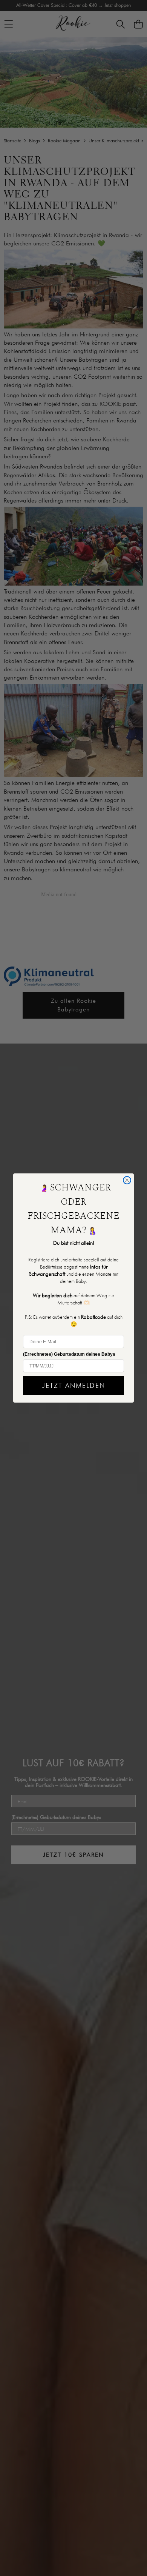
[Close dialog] (127, 1180)
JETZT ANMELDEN (74, 1385)
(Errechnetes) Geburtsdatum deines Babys (69, 1354)
